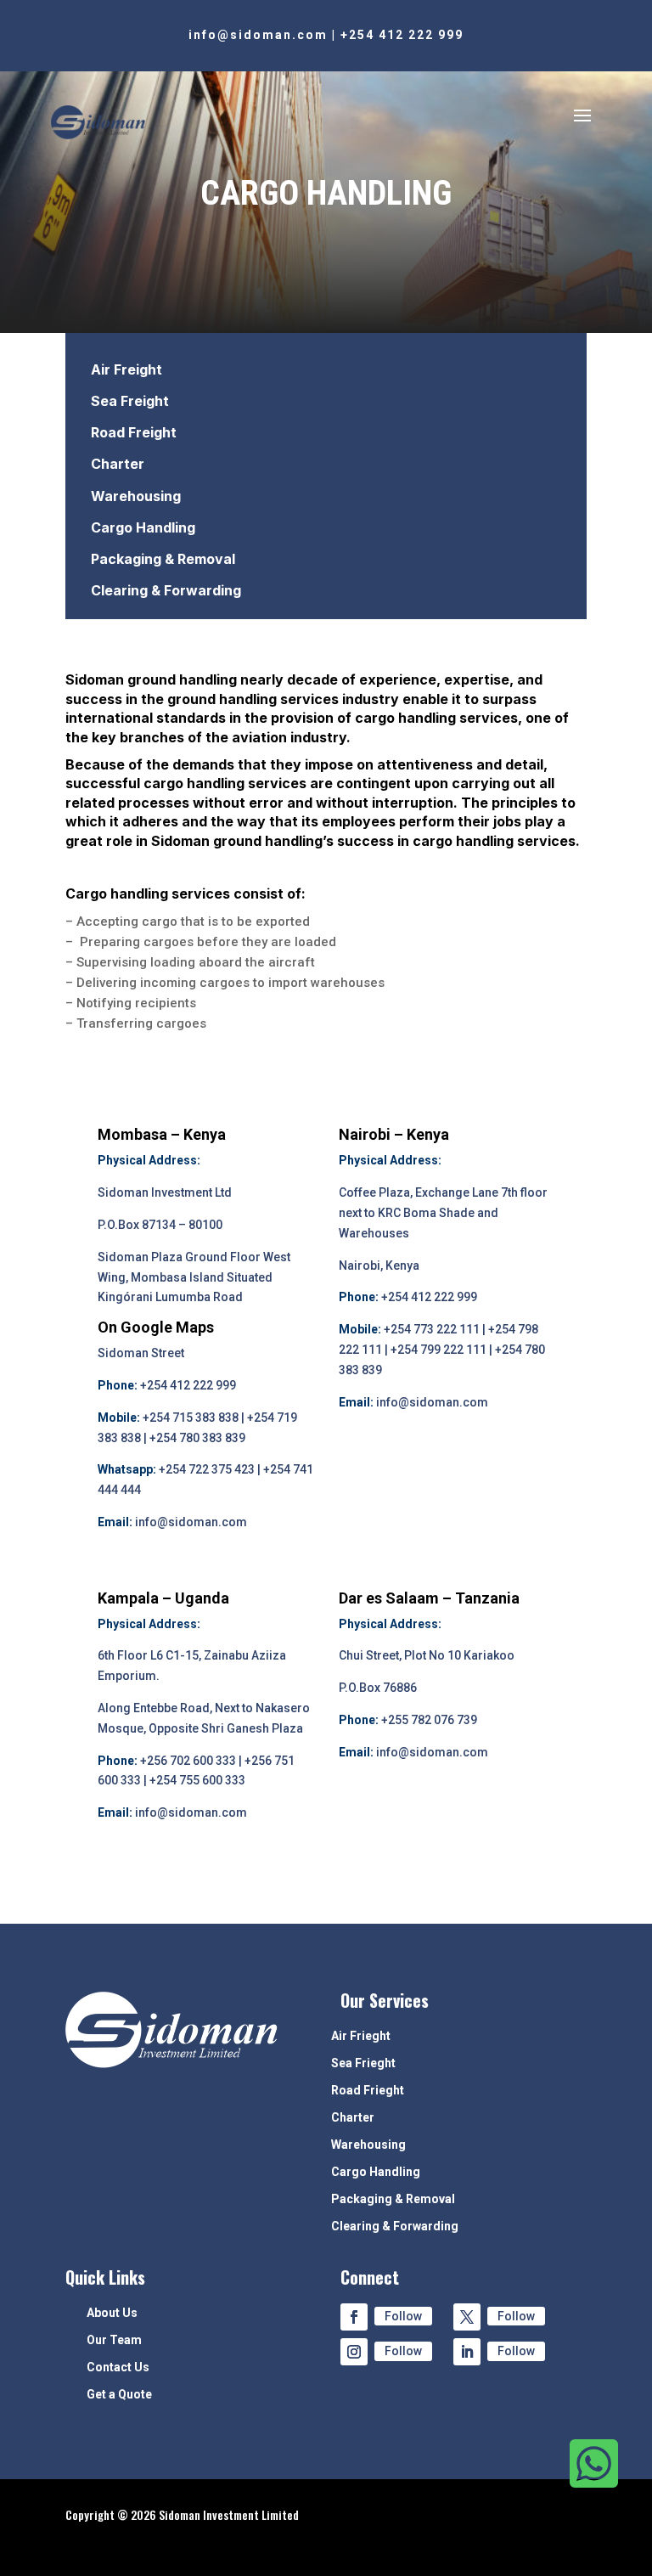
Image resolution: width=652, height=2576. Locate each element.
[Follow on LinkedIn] (467, 2352)
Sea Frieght (363, 2063)
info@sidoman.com (258, 35)
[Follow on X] (467, 2317)
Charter (118, 464)
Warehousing (136, 496)
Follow (403, 2316)
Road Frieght (368, 2091)
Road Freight (134, 432)
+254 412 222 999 (402, 35)
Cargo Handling (143, 527)
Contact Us (118, 2367)
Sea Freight (130, 401)
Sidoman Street (141, 1353)
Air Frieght (361, 2036)
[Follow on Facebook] (354, 2317)
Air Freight (126, 369)
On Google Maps (156, 1327)
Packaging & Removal (163, 559)
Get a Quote (119, 2395)
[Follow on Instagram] (354, 2352)
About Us (112, 2313)
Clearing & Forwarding (166, 590)
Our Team (114, 2340)
